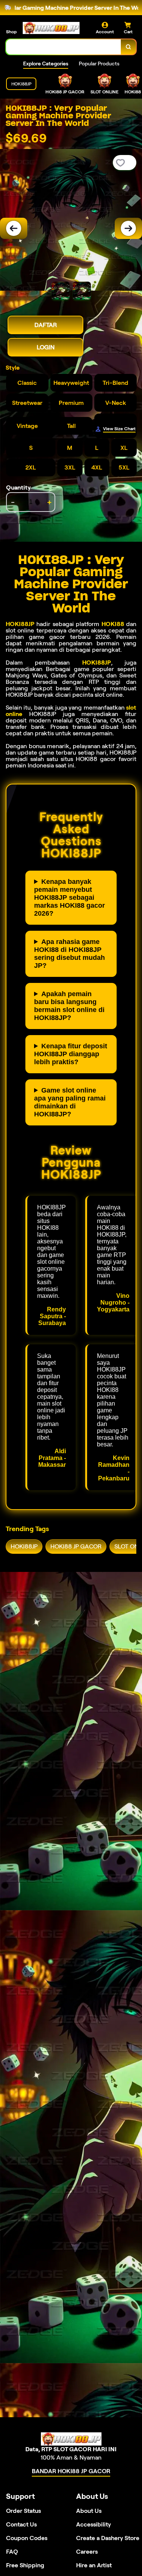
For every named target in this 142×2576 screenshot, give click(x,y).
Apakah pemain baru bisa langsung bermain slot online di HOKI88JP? (69, 1006)
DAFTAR (46, 325)
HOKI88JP (20, 624)
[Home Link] (51, 28)
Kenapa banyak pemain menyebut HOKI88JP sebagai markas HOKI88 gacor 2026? (69, 897)
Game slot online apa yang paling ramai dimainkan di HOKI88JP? (70, 1102)
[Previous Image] (14, 228)
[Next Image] (128, 228)
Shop (11, 32)
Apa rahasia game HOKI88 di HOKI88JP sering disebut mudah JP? (69, 954)
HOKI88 (113, 624)
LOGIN (46, 347)
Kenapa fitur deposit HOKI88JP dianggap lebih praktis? (71, 1054)
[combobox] (64, 47)
